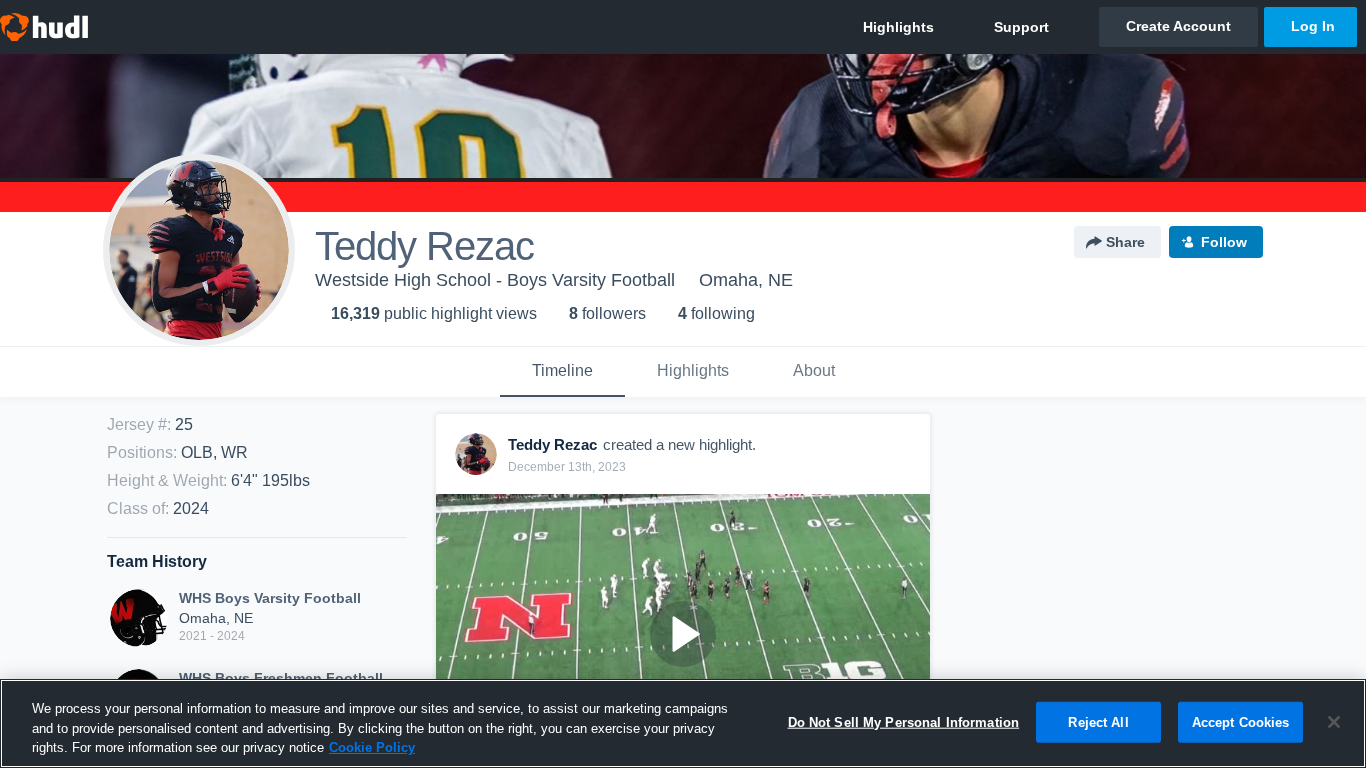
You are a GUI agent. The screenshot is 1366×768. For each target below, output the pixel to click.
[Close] (1334, 722)
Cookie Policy (372, 747)
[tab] (562, 372)
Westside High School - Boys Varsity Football (495, 280)
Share (1125, 242)
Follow (1224, 242)
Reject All (1098, 721)
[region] (683, 723)
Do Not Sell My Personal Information (904, 721)
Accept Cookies (1241, 721)
